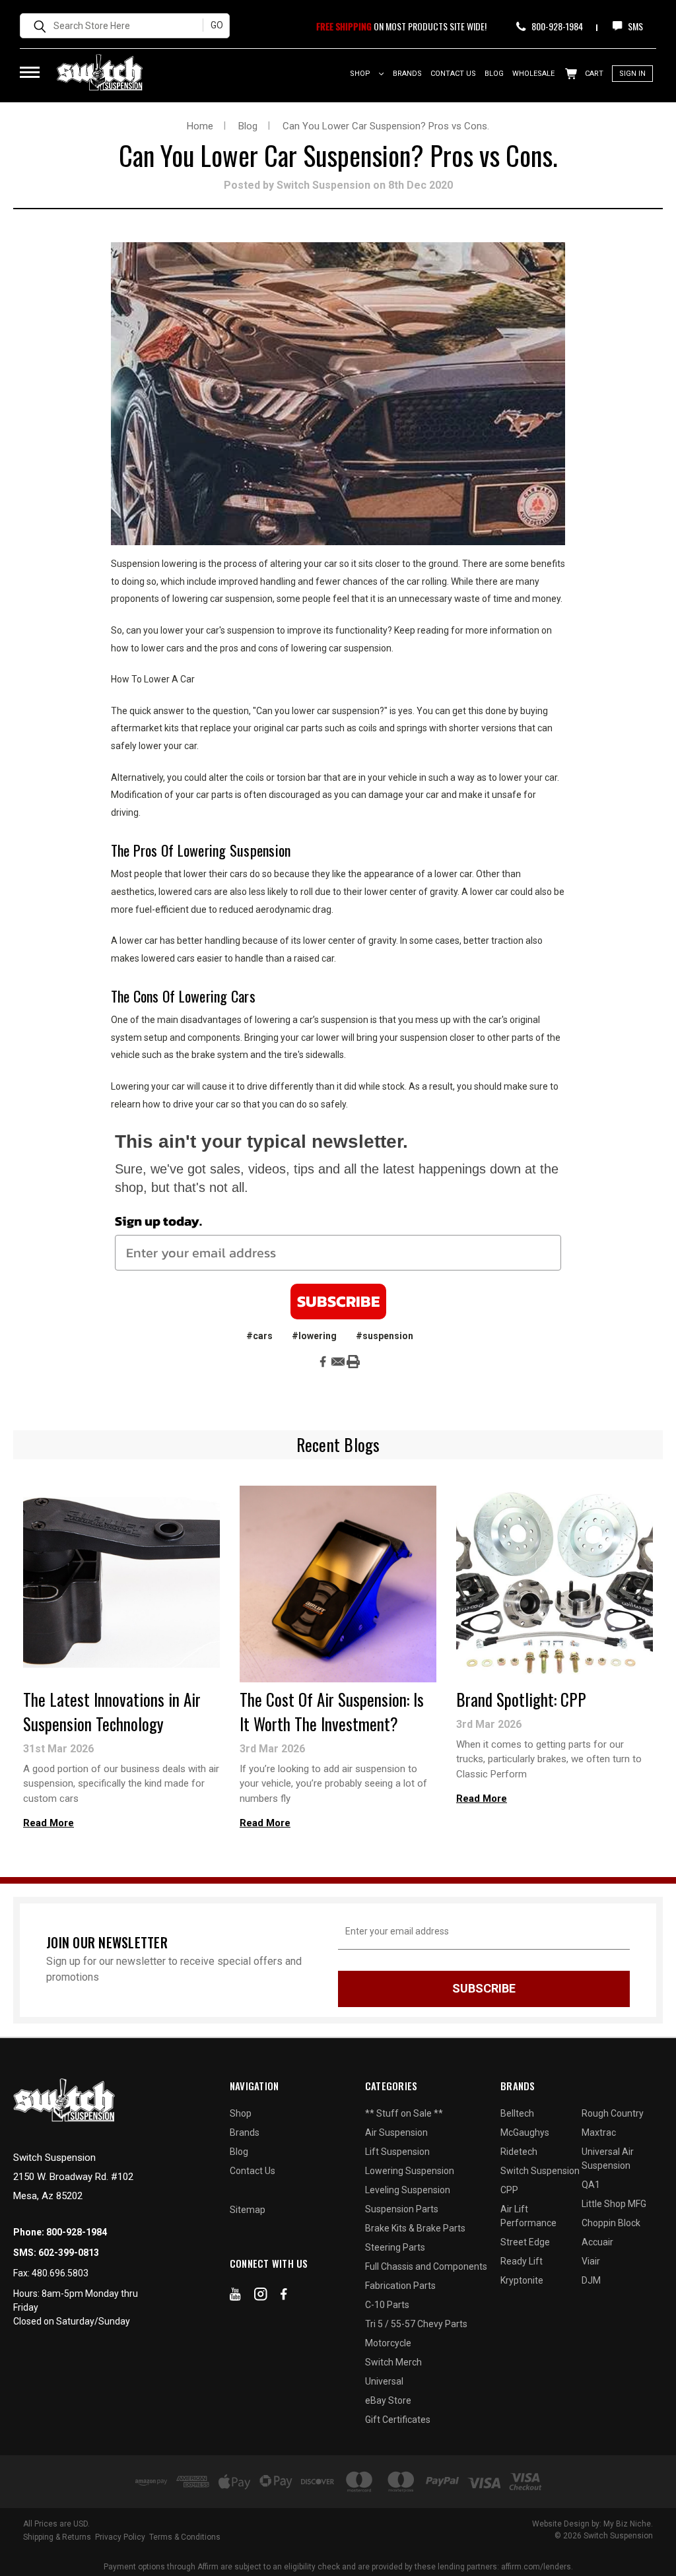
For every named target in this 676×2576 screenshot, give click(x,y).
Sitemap (248, 2210)
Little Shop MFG (614, 2204)
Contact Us (453, 74)
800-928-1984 (556, 26)
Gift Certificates (398, 2420)
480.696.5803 (60, 2273)
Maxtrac (599, 2132)
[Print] (353, 1362)
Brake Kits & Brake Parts (415, 2228)
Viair (591, 2261)
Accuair (597, 2242)
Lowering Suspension (410, 2171)
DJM (591, 2280)
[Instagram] (261, 2297)
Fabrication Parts (400, 2286)
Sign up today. (158, 1221)
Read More (49, 1823)
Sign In (632, 74)
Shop (361, 74)
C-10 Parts (387, 2305)
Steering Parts (395, 2247)
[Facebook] (323, 1362)
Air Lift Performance (528, 2216)
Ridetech (519, 2152)
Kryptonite (522, 2280)
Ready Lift (522, 2261)
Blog (494, 74)
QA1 (591, 2185)
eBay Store (388, 2400)
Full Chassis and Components (426, 2266)
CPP (509, 2190)
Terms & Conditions (185, 2537)
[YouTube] (235, 2297)
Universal (384, 2381)
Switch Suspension (540, 2171)
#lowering (314, 1336)
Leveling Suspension (408, 2190)
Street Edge (525, 2242)
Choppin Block (611, 2223)
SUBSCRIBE (338, 1301)
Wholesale (533, 74)
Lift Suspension (397, 2152)
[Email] (338, 1362)
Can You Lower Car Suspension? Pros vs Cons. (338, 155)
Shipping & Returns (57, 2537)
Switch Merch (393, 2362)
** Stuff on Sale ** (404, 2113)
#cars (259, 1336)
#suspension (385, 1336)
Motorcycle (388, 2343)
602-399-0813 (69, 2253)
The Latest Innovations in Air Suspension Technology (112, 1711)
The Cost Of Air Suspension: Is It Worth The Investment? (332, 1711)
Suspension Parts (402, 2209)
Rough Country (613, 2113)
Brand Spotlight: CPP (521, 1699)
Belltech (517, 2113)
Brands (407, 74)
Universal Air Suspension (608, 2159)
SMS (634, 26)
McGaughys (525, 2132)
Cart (593, 74)
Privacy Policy (120, 2537)
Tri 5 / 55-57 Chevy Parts (416, 2324)
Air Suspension (396, 2132)
